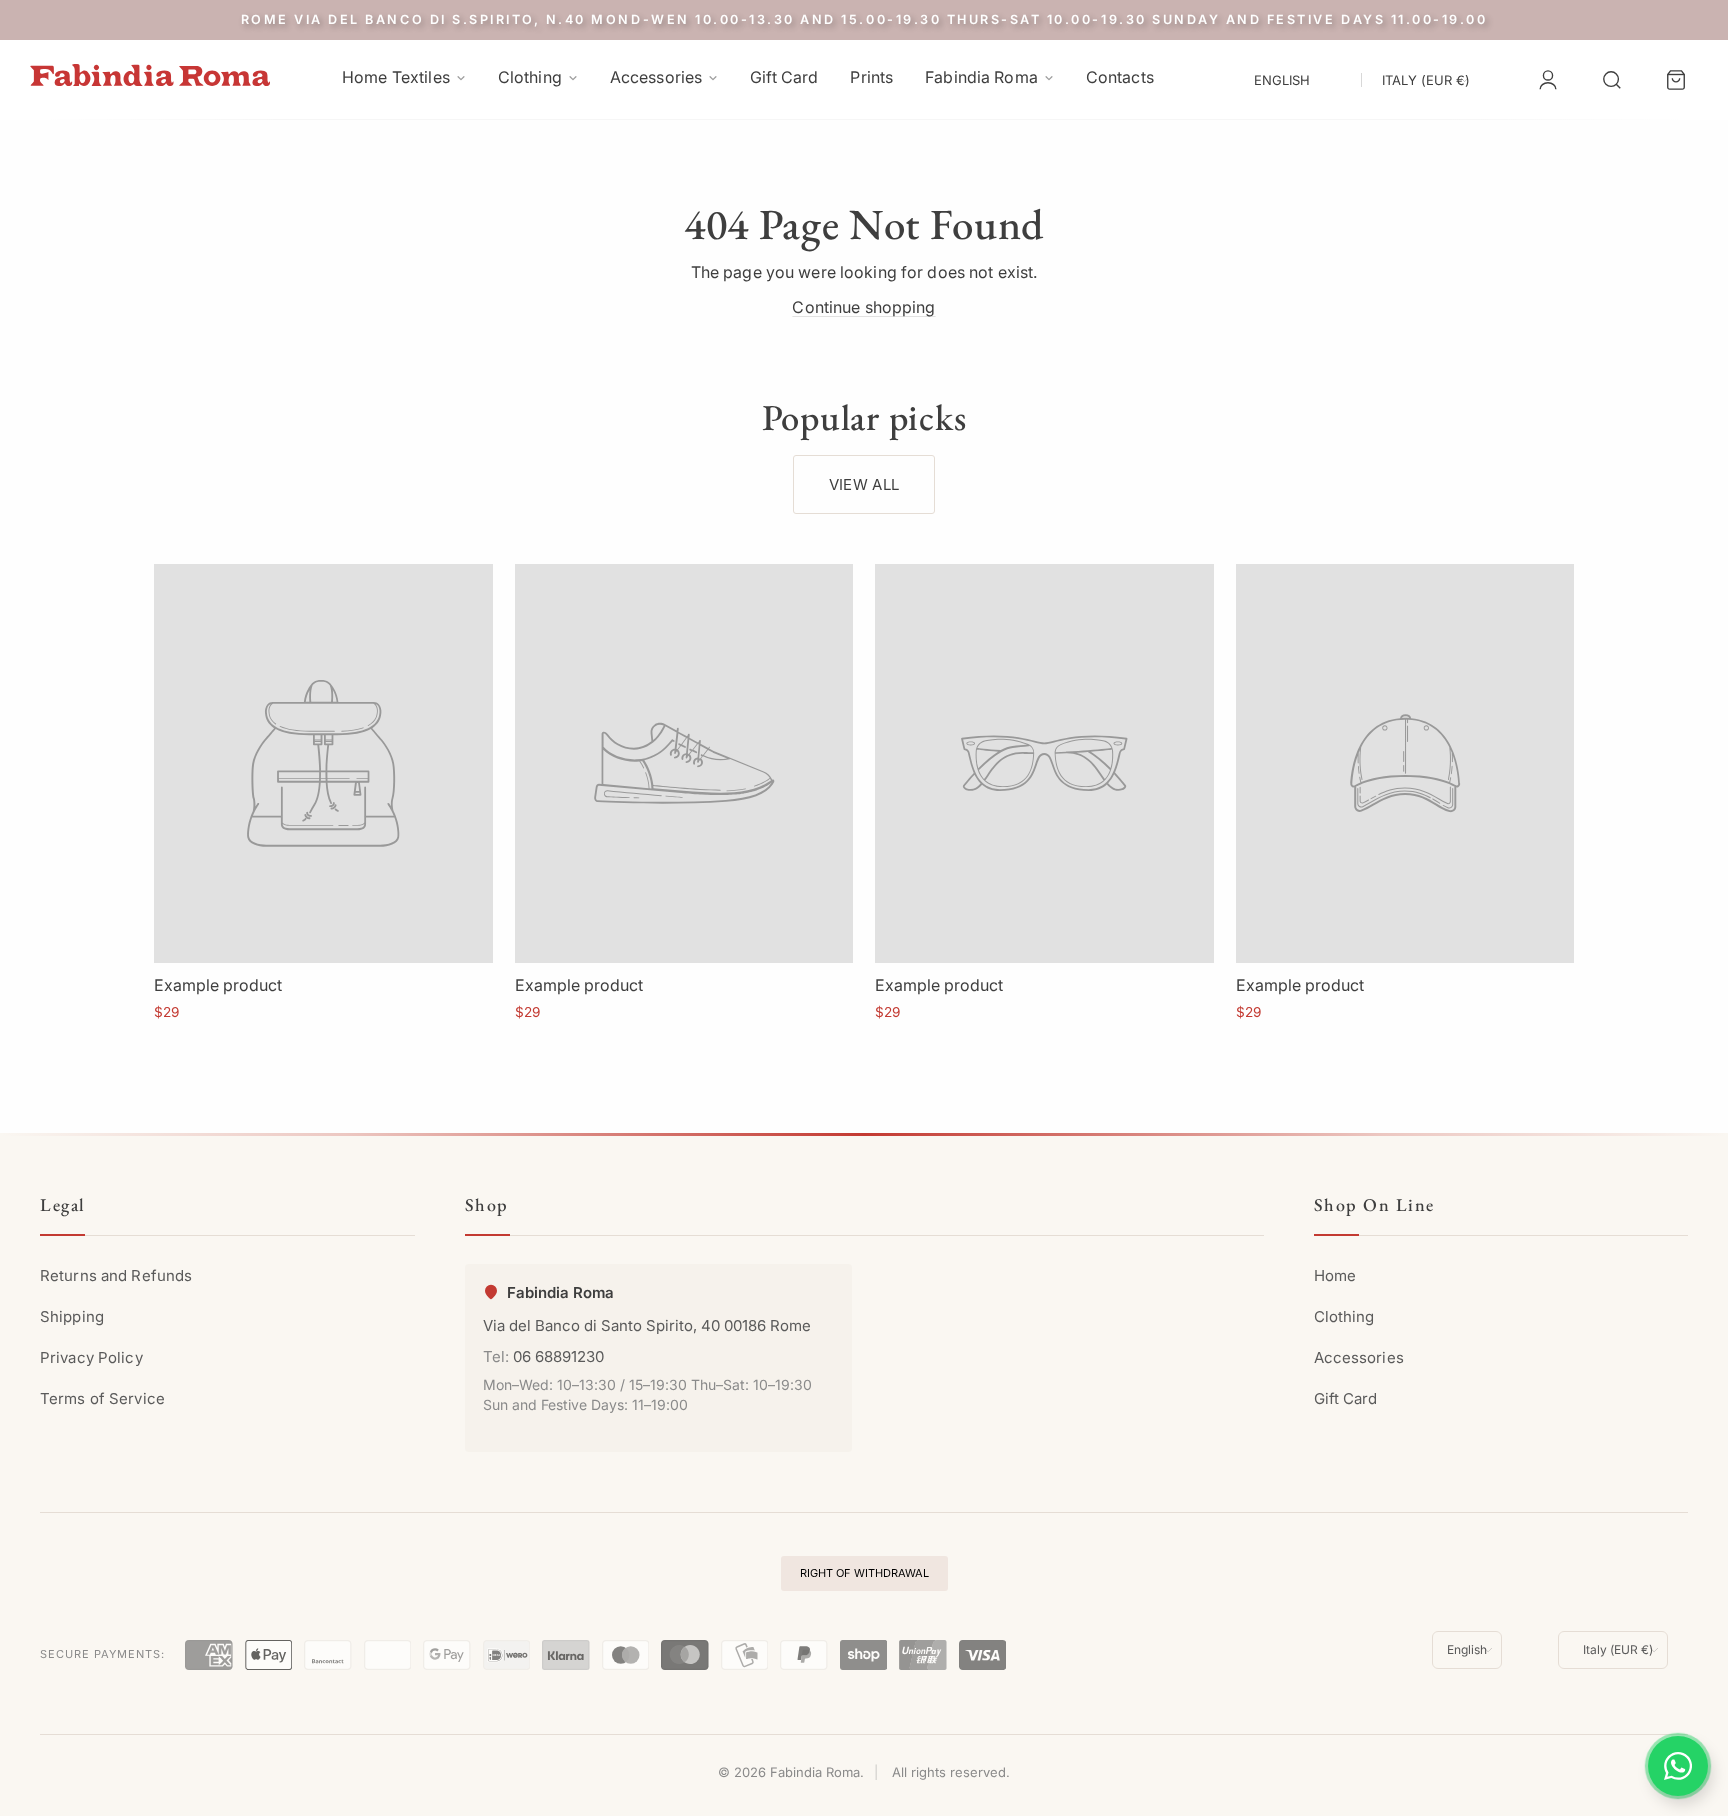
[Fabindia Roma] (150, 75)
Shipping (72, 1316)
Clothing (1344, 1316)
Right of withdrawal (864, 1573)
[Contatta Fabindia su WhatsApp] (1678, 1766)
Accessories (1359, 1357)
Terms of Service (102, 1398)
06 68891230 (558, 1356)
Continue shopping (863, 307)
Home (1335, 1275)
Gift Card (1346, 1398)
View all (864, 484)
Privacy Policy (91, 1357)
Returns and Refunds (116, 1275)
